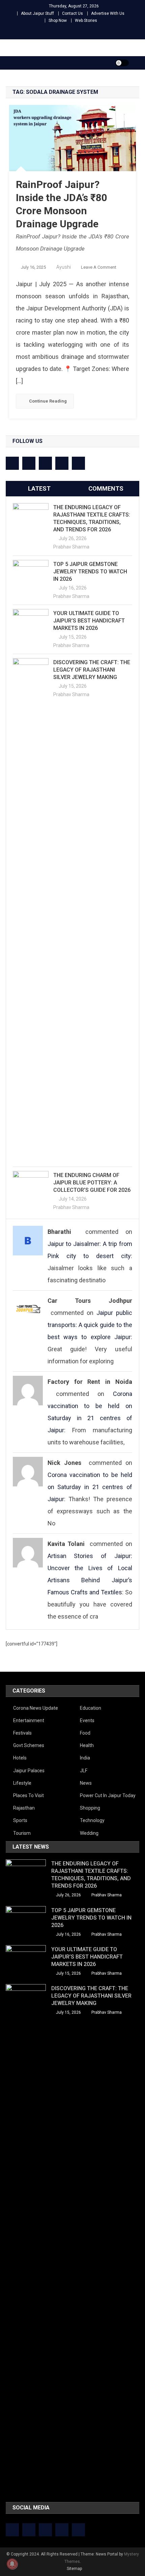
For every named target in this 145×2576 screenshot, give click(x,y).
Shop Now (58, 21)
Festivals (22, 1733)
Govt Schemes (29, 1745)
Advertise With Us (108, 13)
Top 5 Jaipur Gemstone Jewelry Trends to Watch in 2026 (90, 572)
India (85, 1758)
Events (87, 1720)
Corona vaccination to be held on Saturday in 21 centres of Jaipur (90, 1487)
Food (85, 1733)
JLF (84, 1771)
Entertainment (29, 1720)
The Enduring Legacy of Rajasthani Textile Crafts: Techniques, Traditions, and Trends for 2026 (92, 518)
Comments (106, 488)
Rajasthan (24, 1808)
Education (91, 1708)
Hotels (20, 1758)
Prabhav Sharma (71, 547)
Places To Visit (28, 1795)
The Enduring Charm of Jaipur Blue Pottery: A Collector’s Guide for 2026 (92, 1183)
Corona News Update (36, 1708)
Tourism (22, 1833)
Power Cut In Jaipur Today (108, 1795)
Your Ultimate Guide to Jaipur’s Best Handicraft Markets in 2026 (89, 621)
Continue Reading (48, 401)
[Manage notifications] (12, 2564)
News (86, 1783)
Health (87, 1745)
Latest (39, 488)
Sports (20, 1820)
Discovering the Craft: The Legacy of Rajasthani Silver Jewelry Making (92, 670)
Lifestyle (22, 1783)
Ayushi (64, 267)
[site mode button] (122, 63)
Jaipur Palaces (29, 1771)
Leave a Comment (99, 267)
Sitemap (74, 2569)
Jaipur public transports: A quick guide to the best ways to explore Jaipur (90, 1325)
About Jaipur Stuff (37, 13)
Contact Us (72, 13)
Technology (92, 1820)
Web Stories (86, 21)
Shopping (90, 1808)
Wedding (89, 1833)
